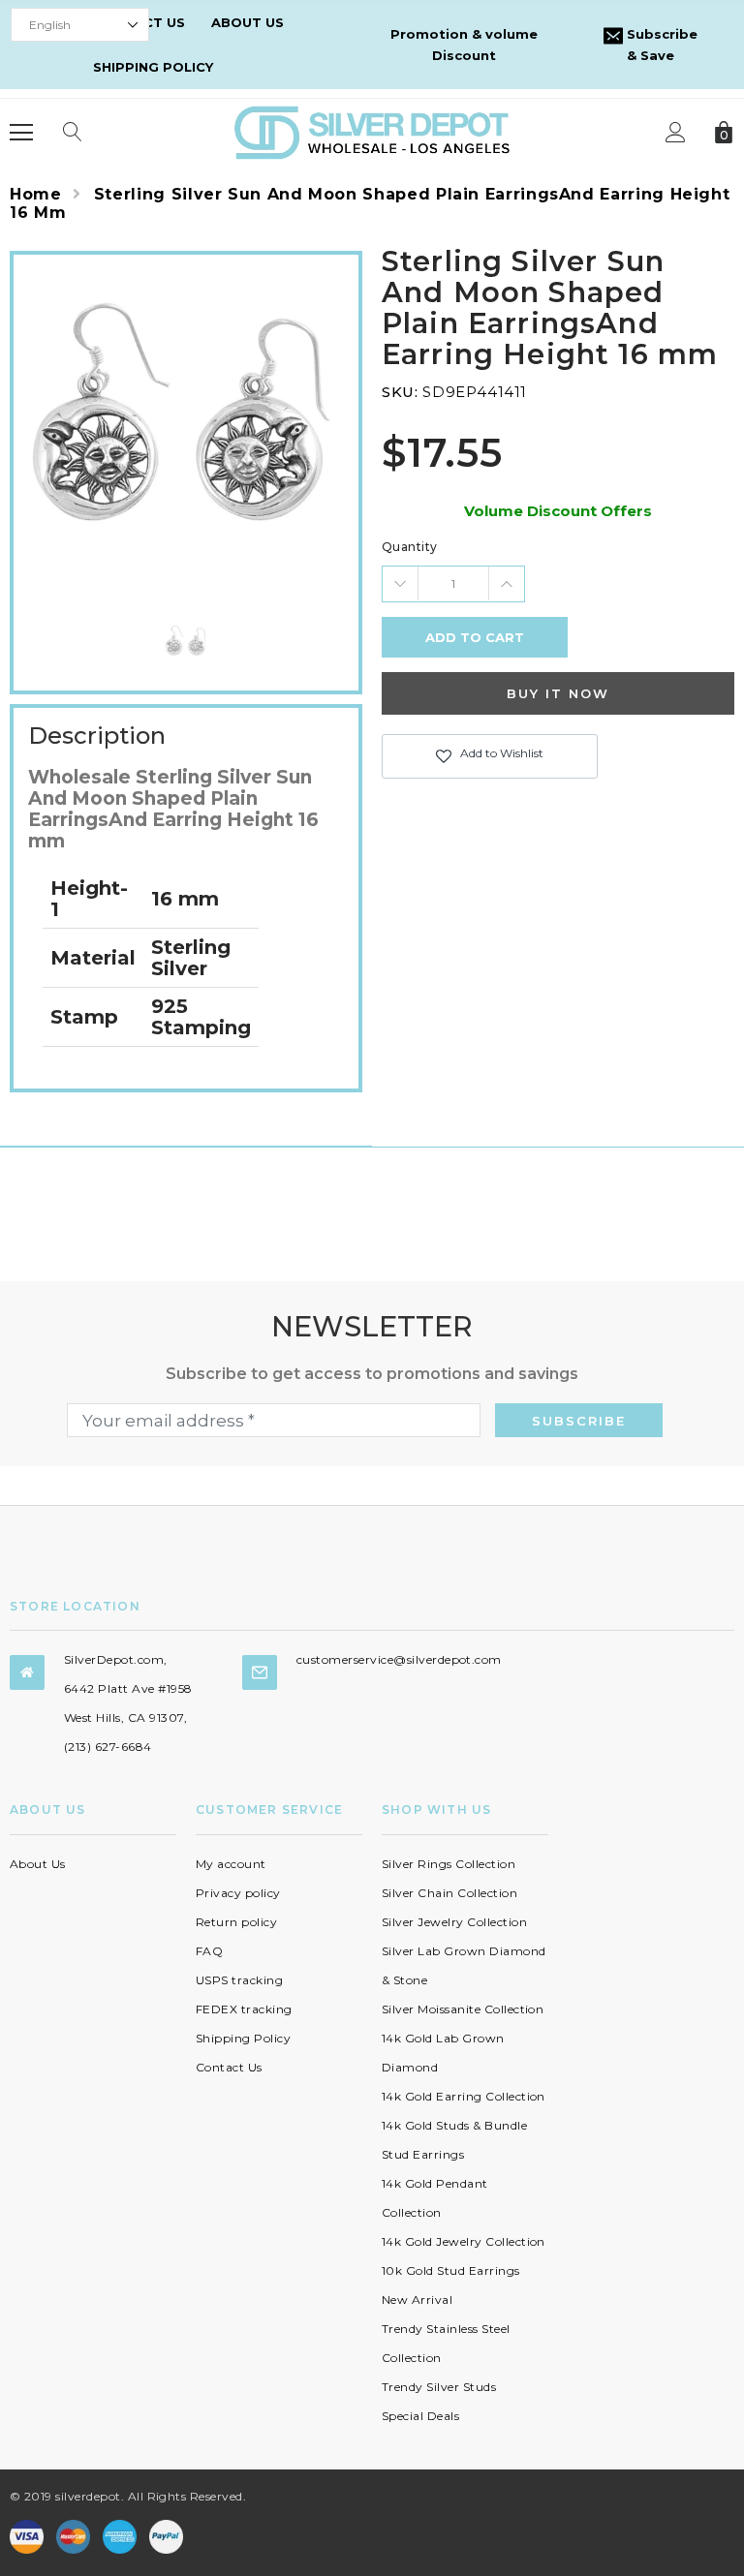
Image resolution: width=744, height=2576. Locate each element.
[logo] (372, 131)
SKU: (400, 392)
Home (36, 194)
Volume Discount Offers (558, 511)
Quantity (410, 547)
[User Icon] (676, 132)
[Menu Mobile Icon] (21, 133)
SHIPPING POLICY (153, 67)
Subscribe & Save (660, 45)
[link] (186, 643)
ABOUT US (248, 22)
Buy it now (558, 693)
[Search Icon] (73, 133)
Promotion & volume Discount (464, 45)
